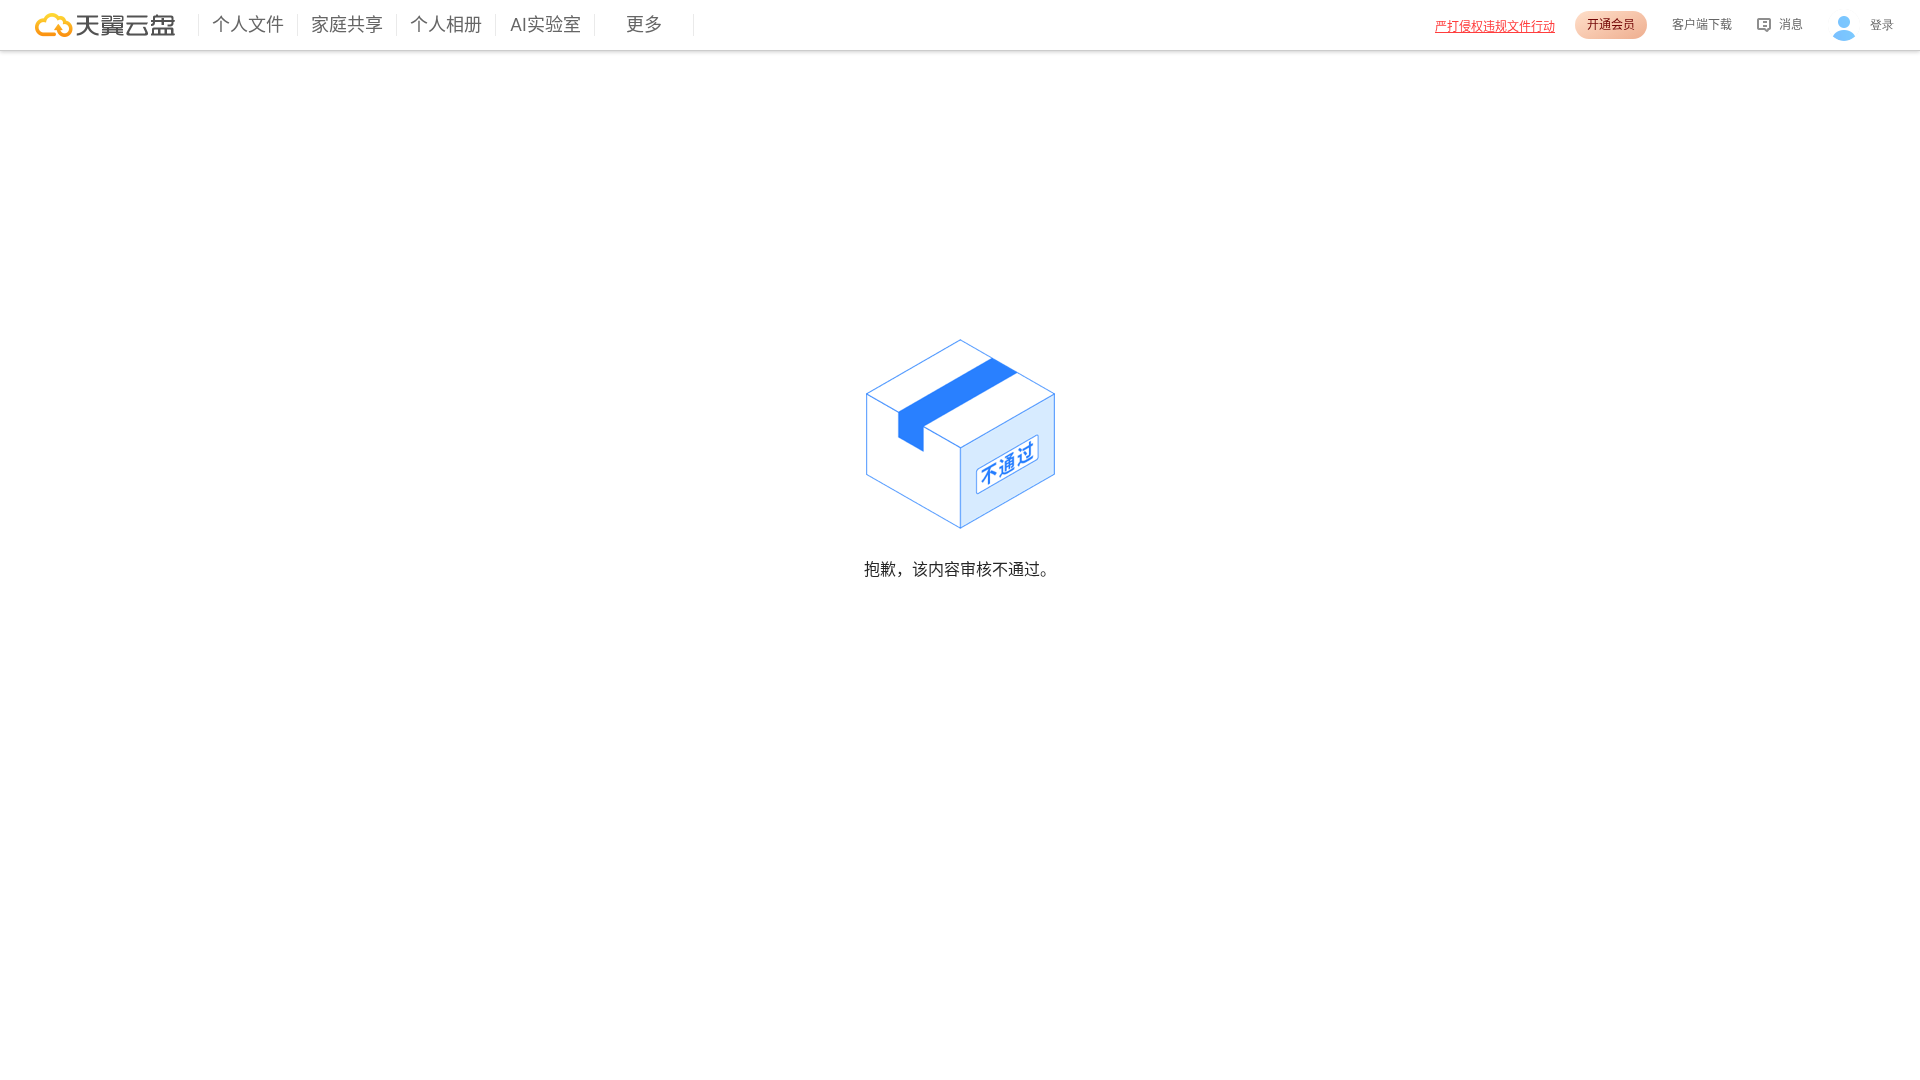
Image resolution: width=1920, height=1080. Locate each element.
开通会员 (1611, 24)
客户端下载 (1702, 24)
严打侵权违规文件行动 (1495, 26)
